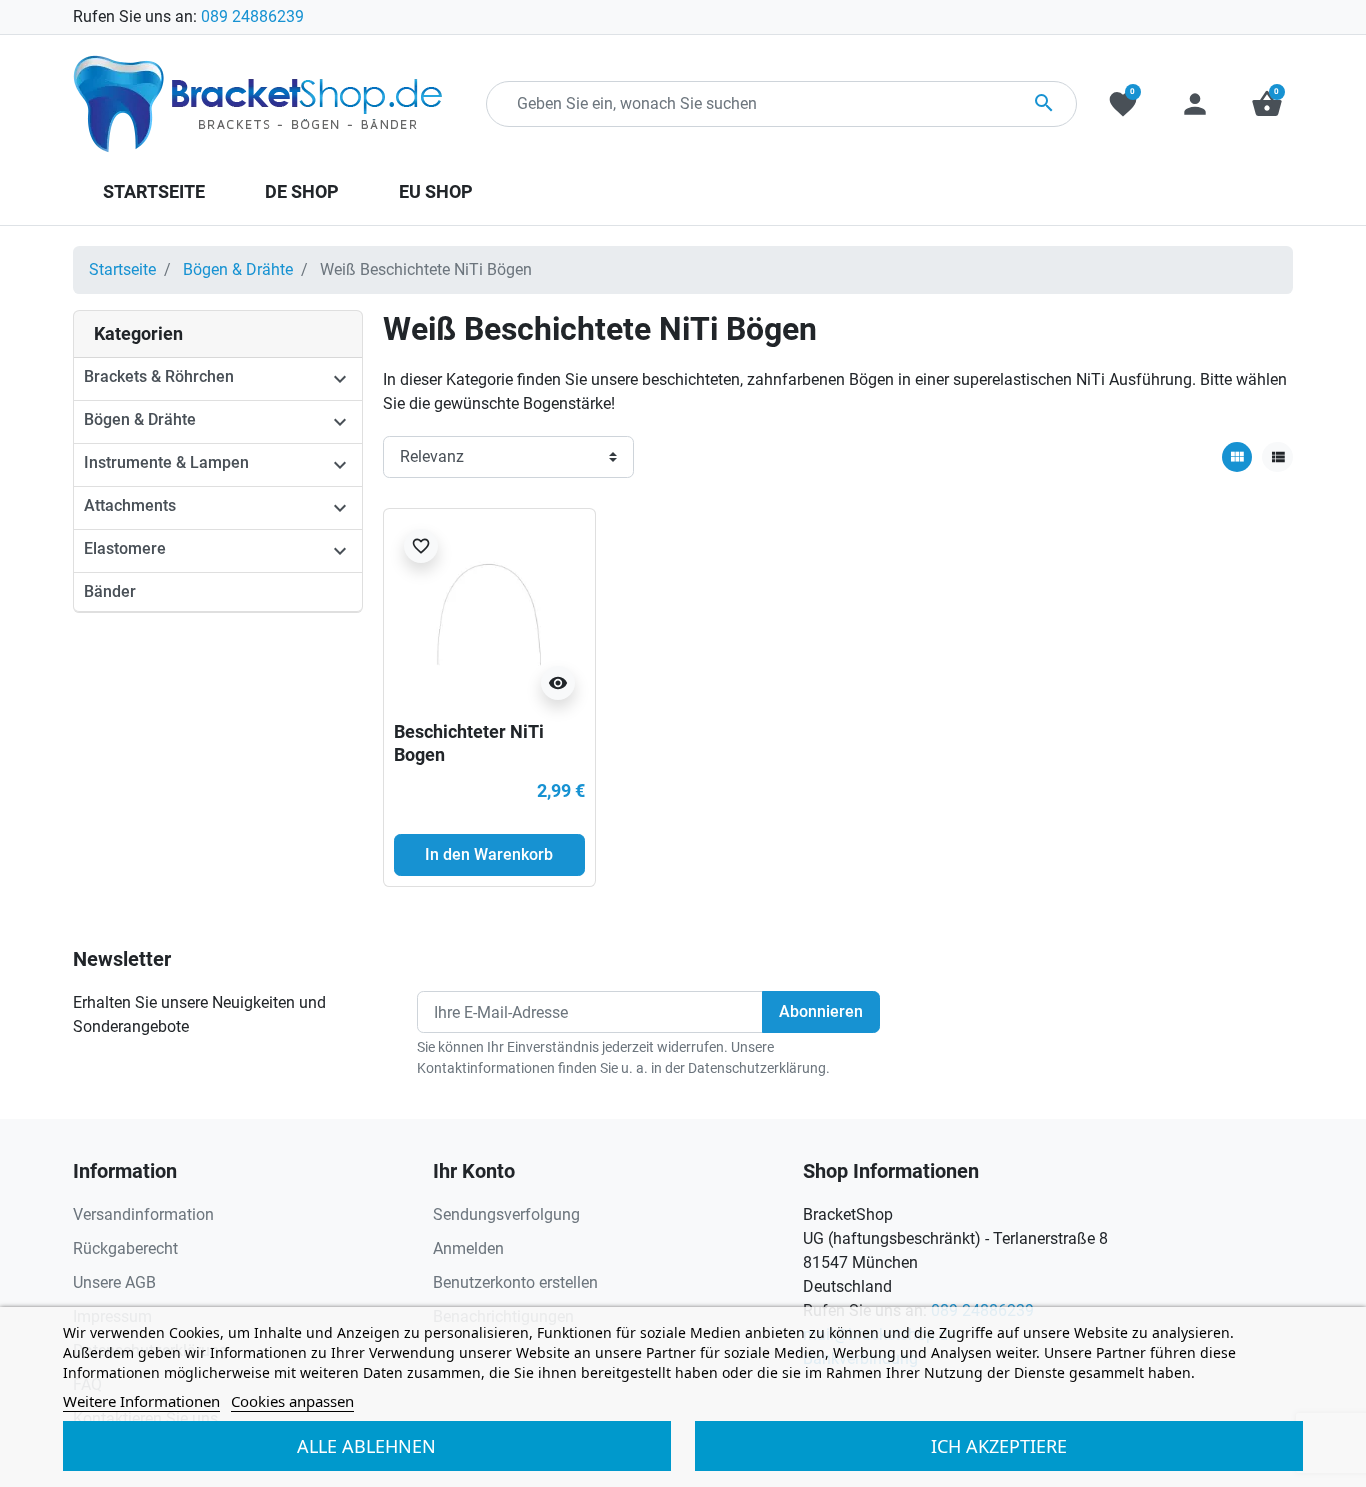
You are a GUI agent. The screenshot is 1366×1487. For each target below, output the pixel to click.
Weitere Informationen (141, 1401)
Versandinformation (143, 1214)
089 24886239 (252, 16)
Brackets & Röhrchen (159, 376)
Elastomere (125, 548)
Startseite (122, 269)
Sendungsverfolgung (506, 1214)
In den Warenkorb (489, 854)
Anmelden (468, 1248)
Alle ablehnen (366, 1446)
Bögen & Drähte (238, 269)
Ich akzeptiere (999, 1446)
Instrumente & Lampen (166, 462)
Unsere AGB (114, 1282)
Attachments (130, 505)
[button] (1267, 104)
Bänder (110, 591)
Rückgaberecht (125, 1248)
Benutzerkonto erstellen (515, 1282)
